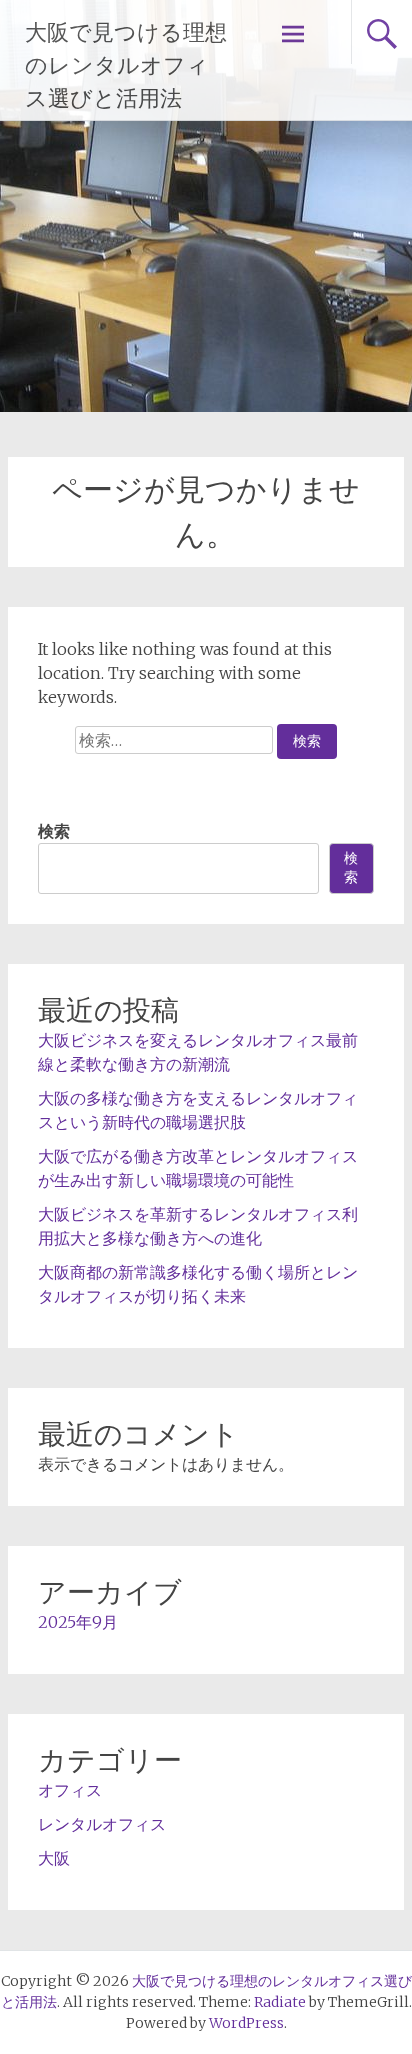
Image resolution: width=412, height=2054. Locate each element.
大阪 (54, 1858)
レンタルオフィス (102, 1824)
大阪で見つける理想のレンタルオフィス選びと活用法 (126, 65)
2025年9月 (78, 1622)
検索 (54, 831)
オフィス (70, 1790)
